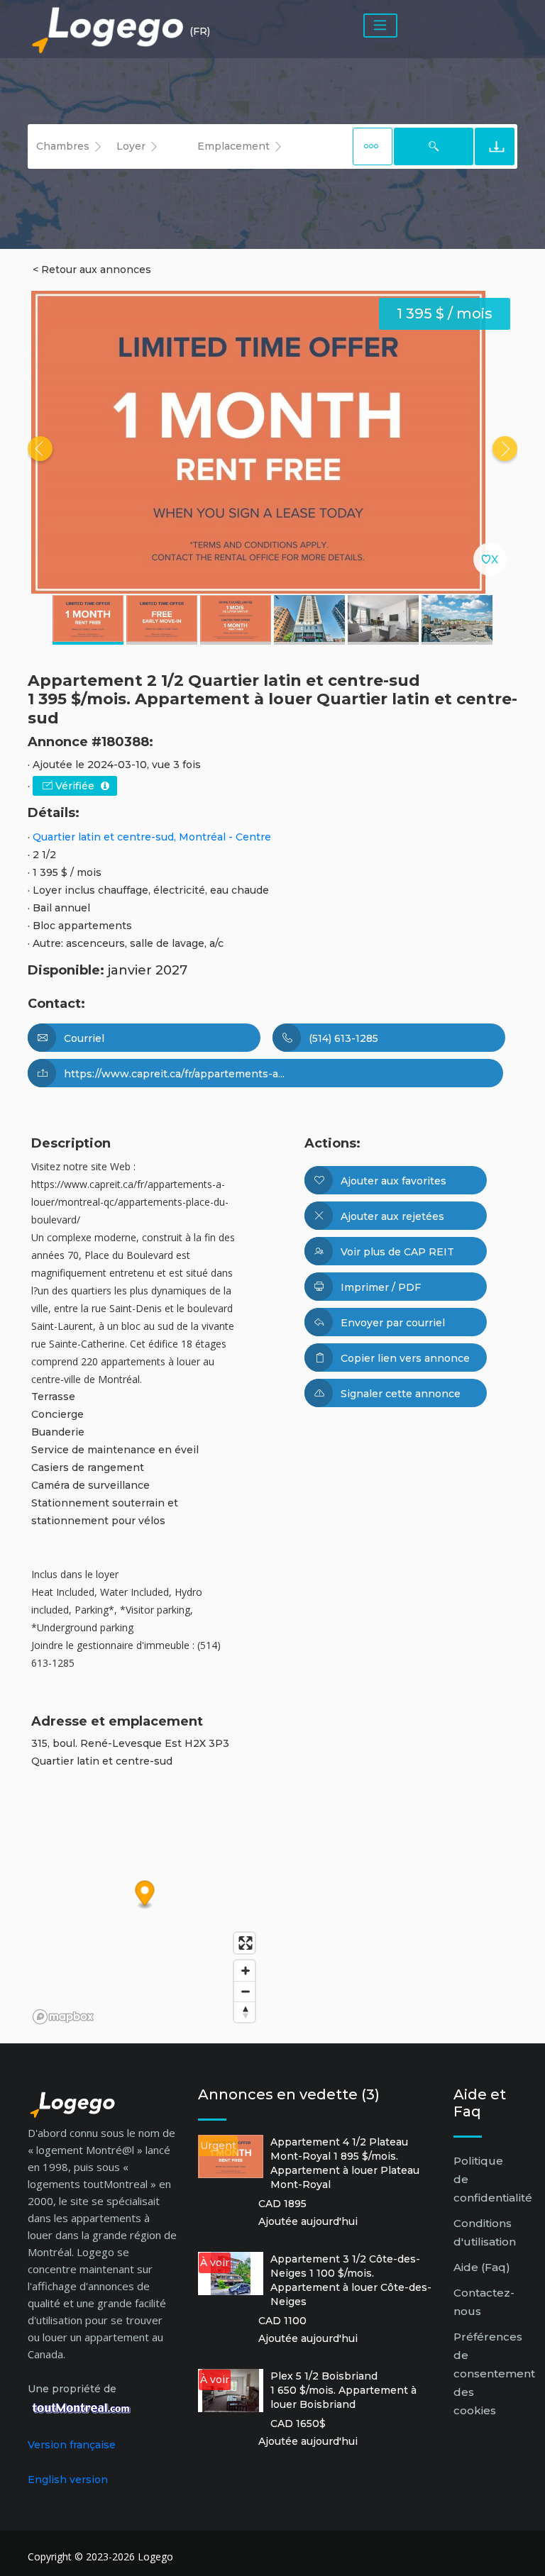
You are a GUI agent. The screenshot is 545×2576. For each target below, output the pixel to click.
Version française (72, 2445)
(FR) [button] (200, 31)
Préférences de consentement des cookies (494, 2374)
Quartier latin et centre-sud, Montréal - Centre (152, 837)
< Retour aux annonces (92, 270)
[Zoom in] (244, 1971)
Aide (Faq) (482, 2267)
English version (68, 2480)
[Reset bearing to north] (244, 2012)
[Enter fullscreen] (244, 1943)
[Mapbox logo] (63, 2017)
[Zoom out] (244, 1991)
